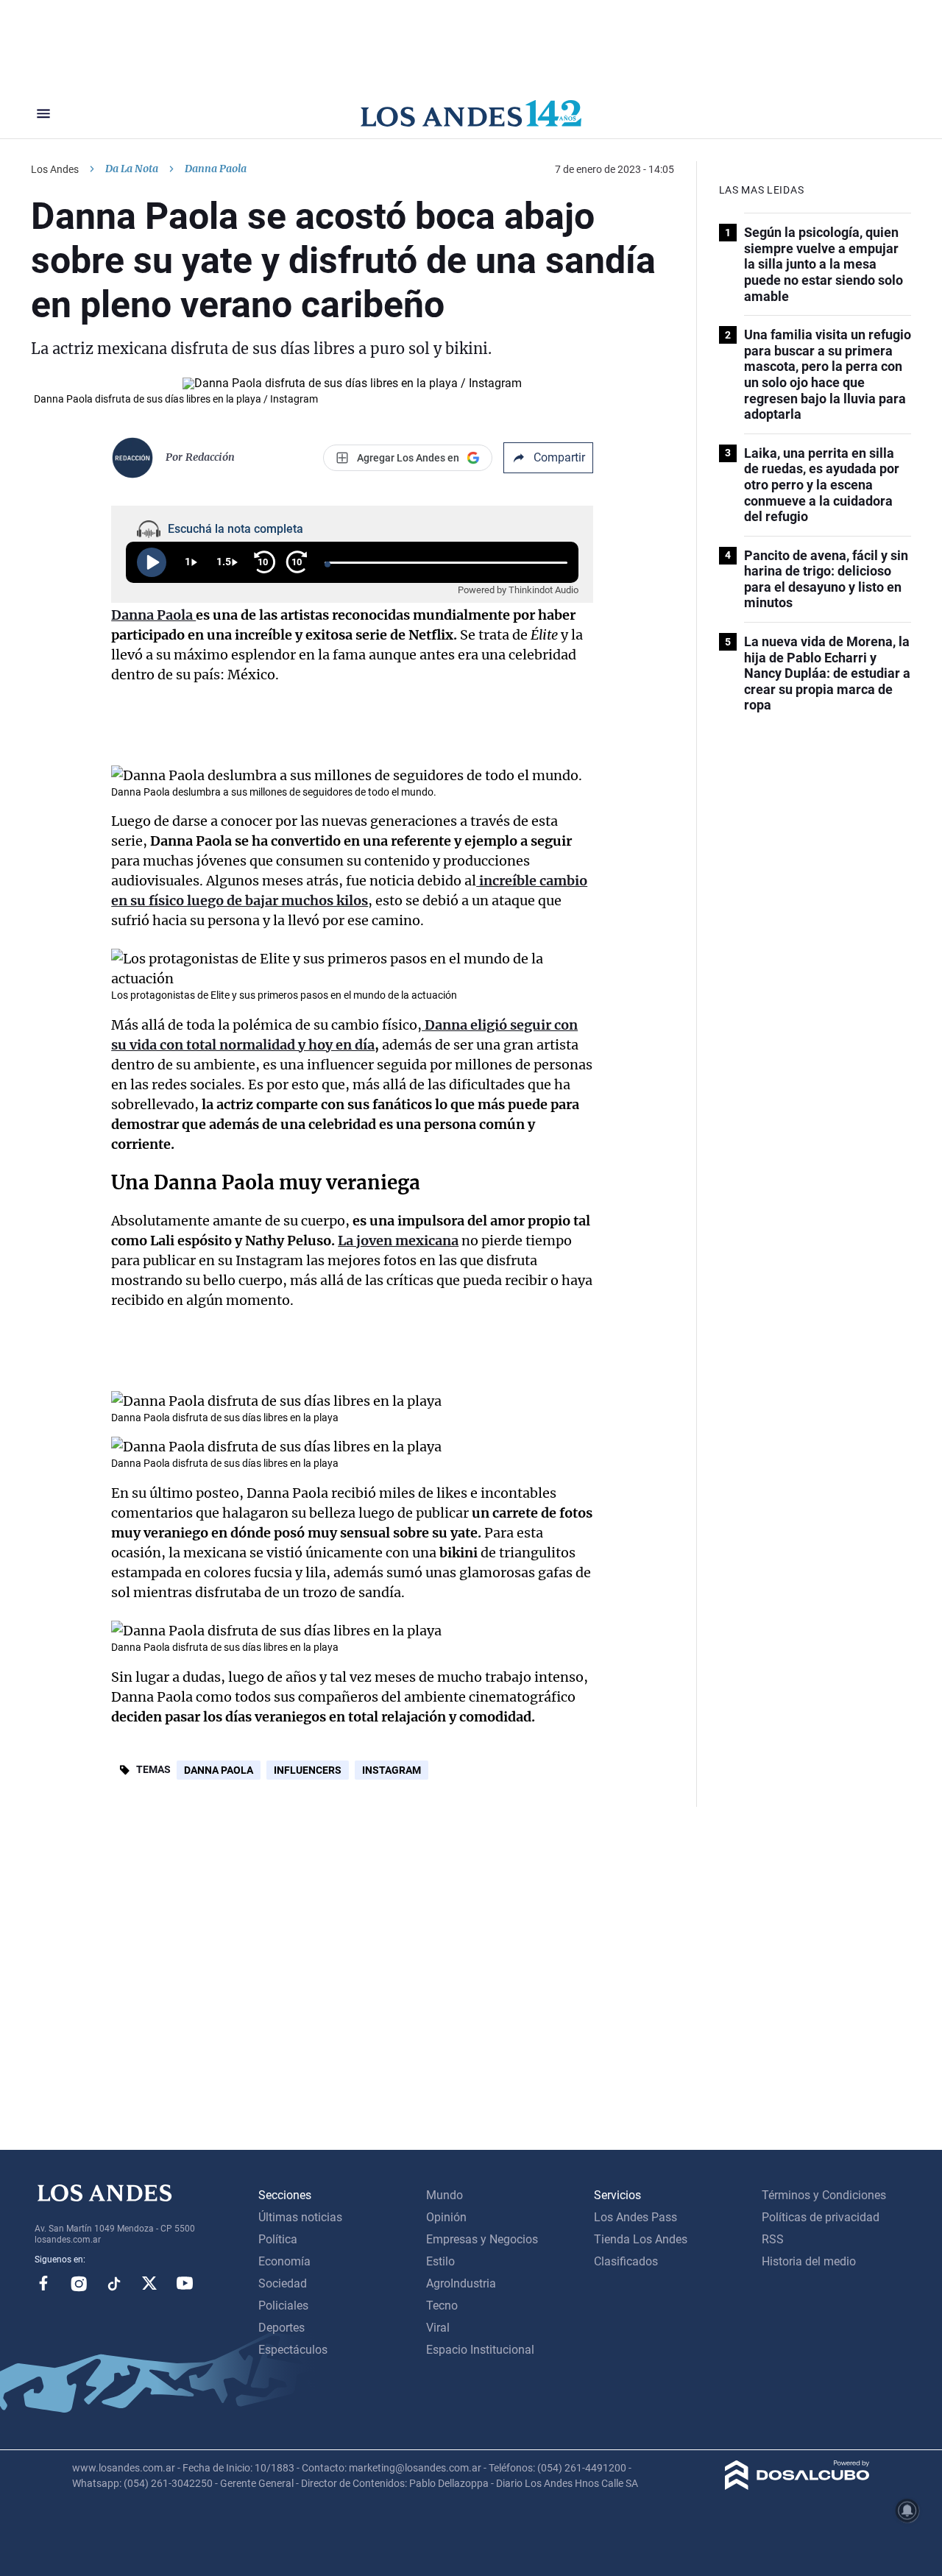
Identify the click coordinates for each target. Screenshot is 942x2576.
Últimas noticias (300, 2217)
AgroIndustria (461, 2283)
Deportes (281, 2328)
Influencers (308, 1770)
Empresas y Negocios (482, 2239)
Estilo (440, 2261)
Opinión (446, 2217)
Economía (284, 2261)
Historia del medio (809, 2261)
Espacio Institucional (480, 2350)
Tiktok (114, 2283)
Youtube (185, 2283)
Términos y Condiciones (824, 2195)
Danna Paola (219, 1770)
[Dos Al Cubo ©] (797, 2486)
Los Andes (55, 169)
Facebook (43, 2283)
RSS (773, 2239)
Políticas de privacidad (821, 2217)
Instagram (392, 1770)
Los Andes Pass (635, 2217)
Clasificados (626, 2261)
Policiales (283, 2306)
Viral (438, 2328)
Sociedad (283, 2283)
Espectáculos (293, 2350)
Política (278, 2239)
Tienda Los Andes (641, 2239)
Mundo (445, 2195)
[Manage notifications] (907, 2510)
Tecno (442, 2306)
